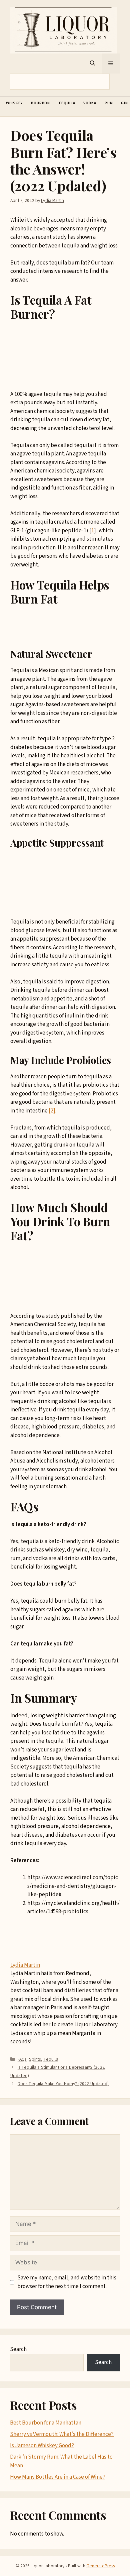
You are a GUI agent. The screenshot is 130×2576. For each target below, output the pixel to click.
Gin (124, 103)
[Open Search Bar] (92, 64)
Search (18, 2349)
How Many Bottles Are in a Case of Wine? (58, 2477)
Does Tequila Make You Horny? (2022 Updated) (63, 2084)
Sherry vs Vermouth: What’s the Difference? (62, 2434)
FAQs (22, 2059)
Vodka (90, 103)
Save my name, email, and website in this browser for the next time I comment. (67, 2282)
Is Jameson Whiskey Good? (42, 2446)
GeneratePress (100, 2566)
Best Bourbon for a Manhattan (46, 2423)
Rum (109, 103)
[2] (52, 1111)
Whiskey (14, 103)
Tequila (67, 103)
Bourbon (40, 103)
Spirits (35, 2059)
